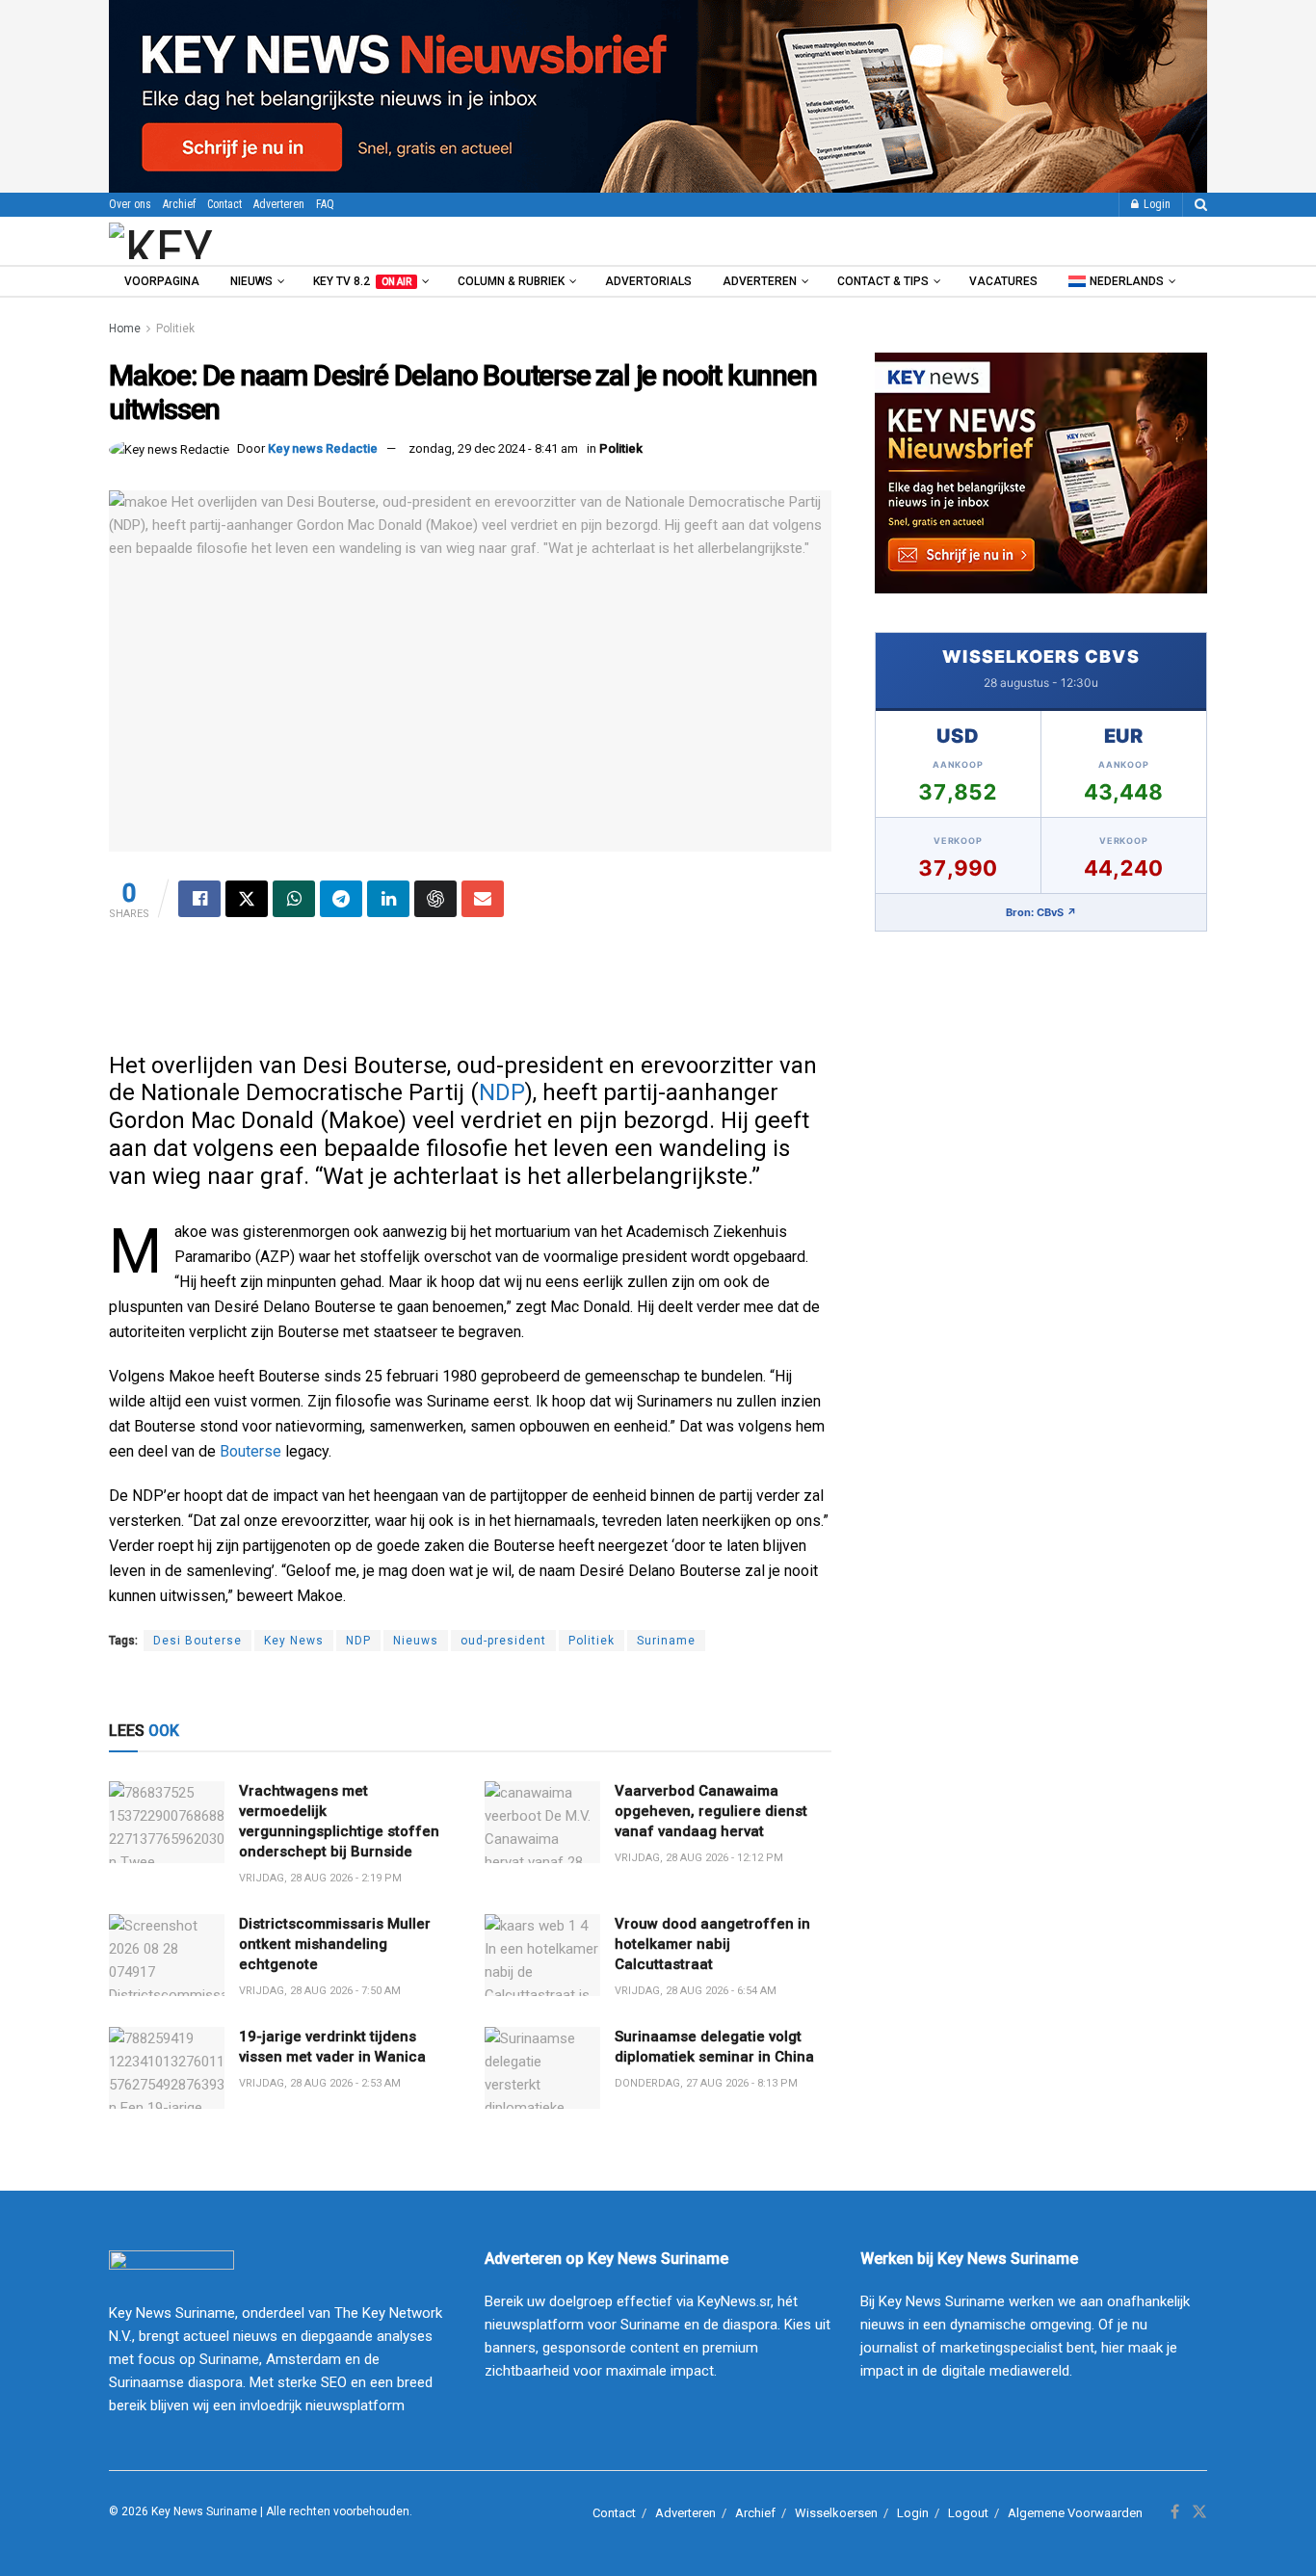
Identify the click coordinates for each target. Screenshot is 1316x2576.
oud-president (503, 1641)
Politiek (175, 329)
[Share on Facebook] (199, 899)
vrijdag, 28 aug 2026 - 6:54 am (696, 1991)
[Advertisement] (470, 994)
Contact (224, 204)
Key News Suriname (204, 2511)
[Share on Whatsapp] (294, 899)
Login (1156, 204)
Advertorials (648, 281)
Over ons (130, 204)
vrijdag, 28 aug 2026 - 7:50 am (320, 1991)
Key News (294, 1641)
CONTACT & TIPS (883, 281)
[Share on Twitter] (247, 899)
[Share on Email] (483, 899)
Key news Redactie (323, 448)
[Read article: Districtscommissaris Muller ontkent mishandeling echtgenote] (167, 1956)
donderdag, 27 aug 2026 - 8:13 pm (706, 2083)
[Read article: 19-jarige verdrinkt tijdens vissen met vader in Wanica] (167, 2068)
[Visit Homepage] (214, 241)
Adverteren (279, 204)
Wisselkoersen (836, 2513)
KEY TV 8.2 (362, 281)
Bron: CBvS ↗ (1041, 912)
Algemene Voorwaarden (1075, 2513)
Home (125, 329)
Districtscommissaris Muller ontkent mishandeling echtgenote (335, 1944)
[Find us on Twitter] (1199, 2512)
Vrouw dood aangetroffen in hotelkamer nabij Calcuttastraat (712, 1944)
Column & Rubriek (511, 281)
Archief (179, 204)
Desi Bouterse (197, 1641)
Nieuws (251, 281)
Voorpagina (162, 281)
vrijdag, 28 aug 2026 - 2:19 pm (320, 1878)
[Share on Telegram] (341, 899)
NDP (502, 1092)
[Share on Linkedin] (388, 899)
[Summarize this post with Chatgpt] (435, 899)
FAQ (325, 204)
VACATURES (1003, 281)
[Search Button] (1201, 205)
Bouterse (250, 1451)
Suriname (666, 1641)
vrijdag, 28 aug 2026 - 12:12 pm (699, 1858)
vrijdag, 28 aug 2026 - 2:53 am (320, 2083)
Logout (968, 2513)
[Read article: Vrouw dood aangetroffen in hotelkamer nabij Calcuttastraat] (542, 1956)
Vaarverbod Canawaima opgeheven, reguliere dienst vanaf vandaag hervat (711, 1811)
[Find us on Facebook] (1175, 2512)
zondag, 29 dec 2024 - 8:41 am (493, 448)
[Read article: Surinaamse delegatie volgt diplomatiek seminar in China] (542, 2068)
